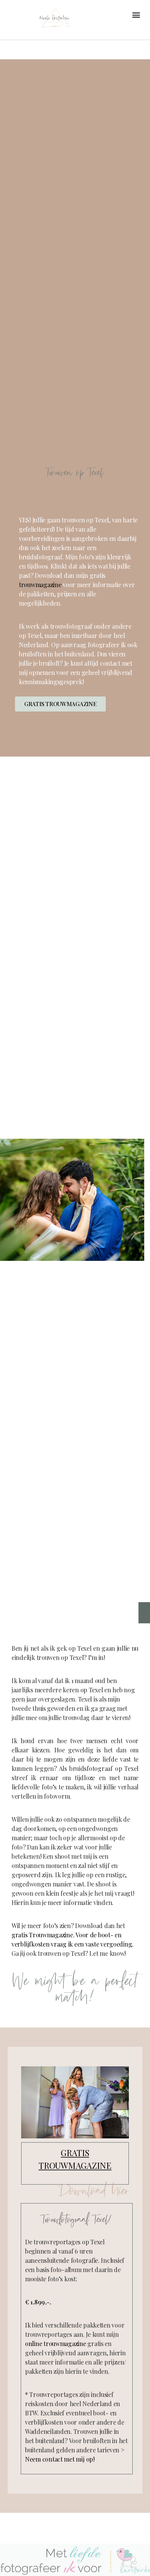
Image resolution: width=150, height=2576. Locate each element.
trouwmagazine (40, 585)
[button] (136, 15)
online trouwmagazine (56, 2344)
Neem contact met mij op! (60, 2459)
